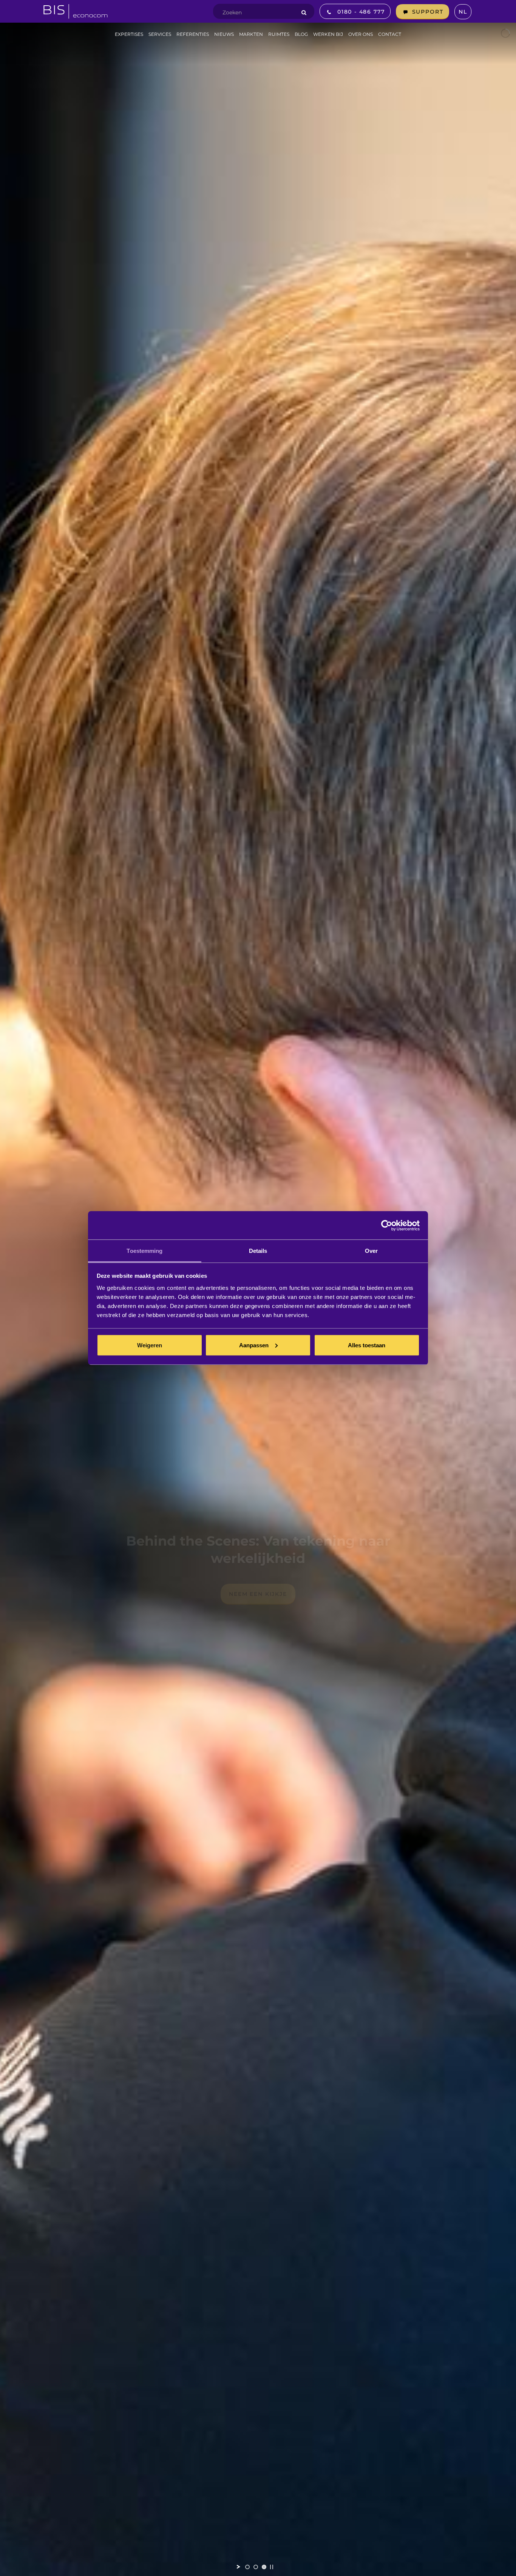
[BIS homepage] (76, 9)
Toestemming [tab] (144, 1251)
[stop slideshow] (272, 2567)
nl (463, 12)
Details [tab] (258, 1251)
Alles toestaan (367, 1345)
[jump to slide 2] (256, 2567)
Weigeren (150, 1345)
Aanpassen (254, 1345)
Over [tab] (371, 1251)
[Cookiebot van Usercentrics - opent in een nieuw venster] (387, 1225)
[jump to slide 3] (264, 2567)
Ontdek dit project (258, 1594)
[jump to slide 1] (247, 2567)
